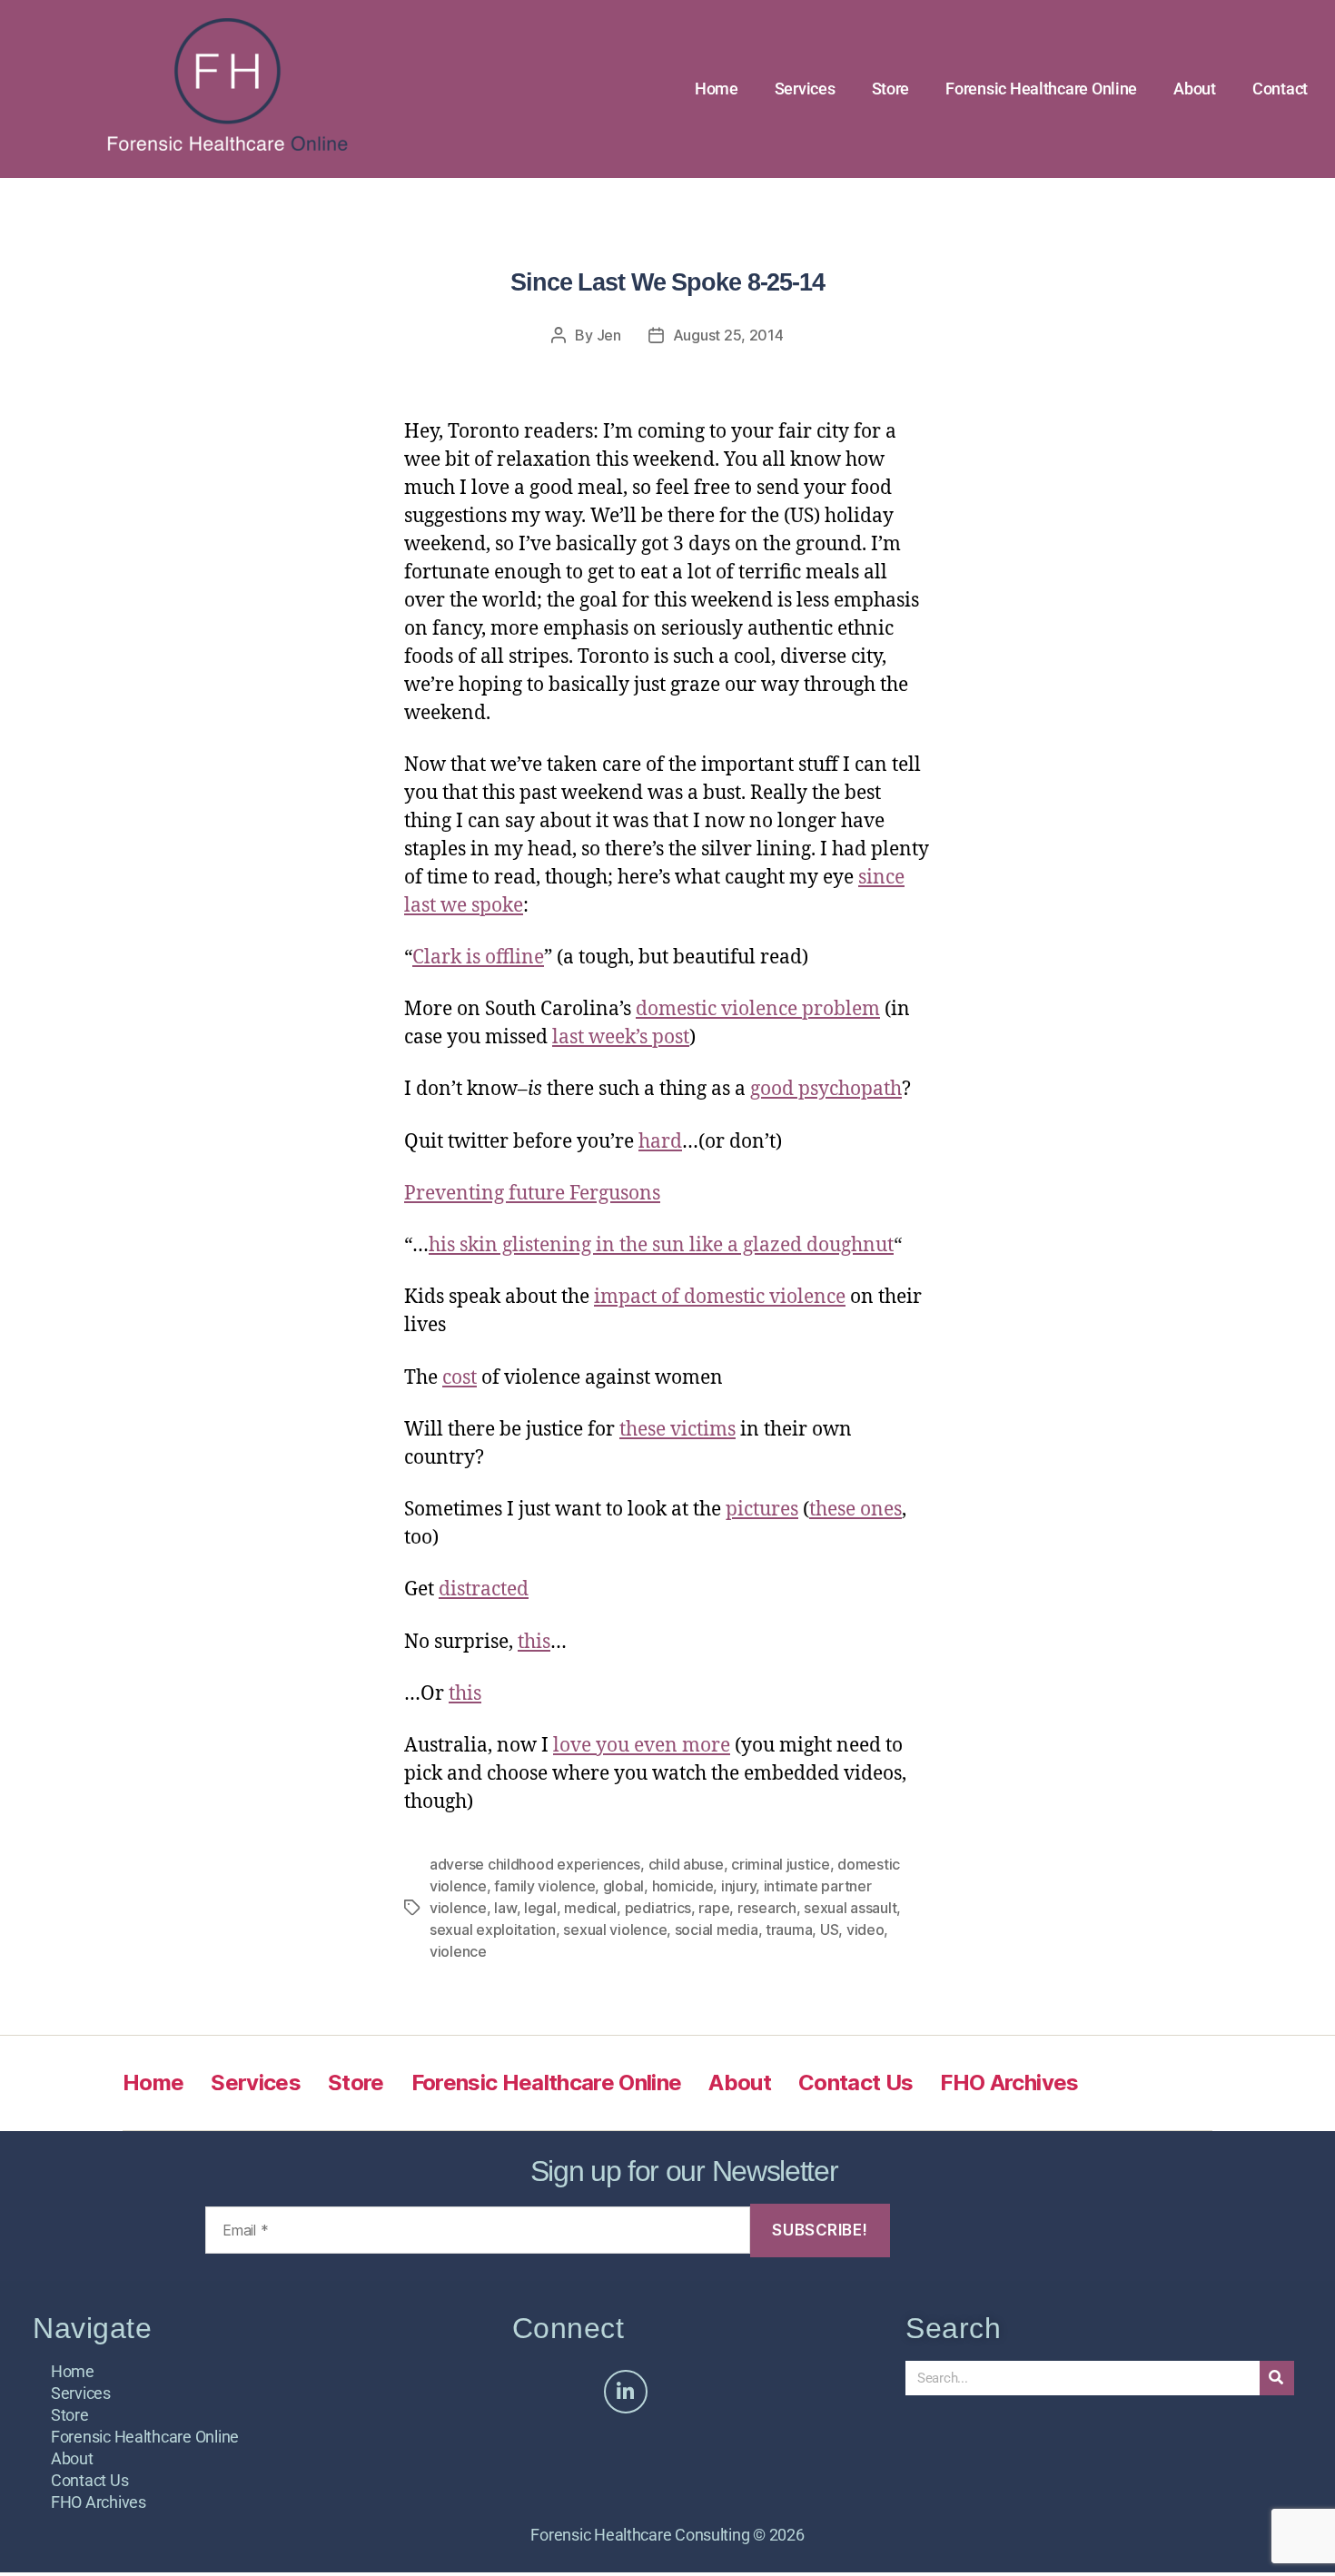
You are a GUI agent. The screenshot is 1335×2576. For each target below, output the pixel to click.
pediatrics (658, 1908)
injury (738, 1886)
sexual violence (615, 1930)
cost (460, 1378)
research (767, 1908)
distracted (484, 1589)
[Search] (1277, 2378)
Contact (1280, 89)
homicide (683, 1886)
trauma (789, 1930)
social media (717, 1930)
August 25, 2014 (728, 335)
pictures (762, 1510)
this (534, 1642)
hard (660, 1142)
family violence (544, 1886)
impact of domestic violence (720, 1297)
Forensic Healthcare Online (1041, 89)
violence (458, 1951)
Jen (609, 335)
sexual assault (850, 1908)
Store (891, 89)
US (829, 1930)
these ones (855, 1510)
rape (714, 1908)
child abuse (686, 1864)
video (865, 1930)
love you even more (642, 1746)
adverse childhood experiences (535, 1864)
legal (540, 1908)
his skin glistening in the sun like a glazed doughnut (661, 1245)
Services (805, 89)
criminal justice (781, 1864)
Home (717, 89)
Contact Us (855, 2083)
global (623, 1886)
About (1195, 89)
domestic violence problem (758, 1009)
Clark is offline (478, 957)
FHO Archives (1009, 2083)
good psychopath (826, 1089)
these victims (677, 1430)
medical (590, 1908)
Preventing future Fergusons (532, 1194)
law (505, 1908)
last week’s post (621, 1037)
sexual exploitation (493, 1930)
